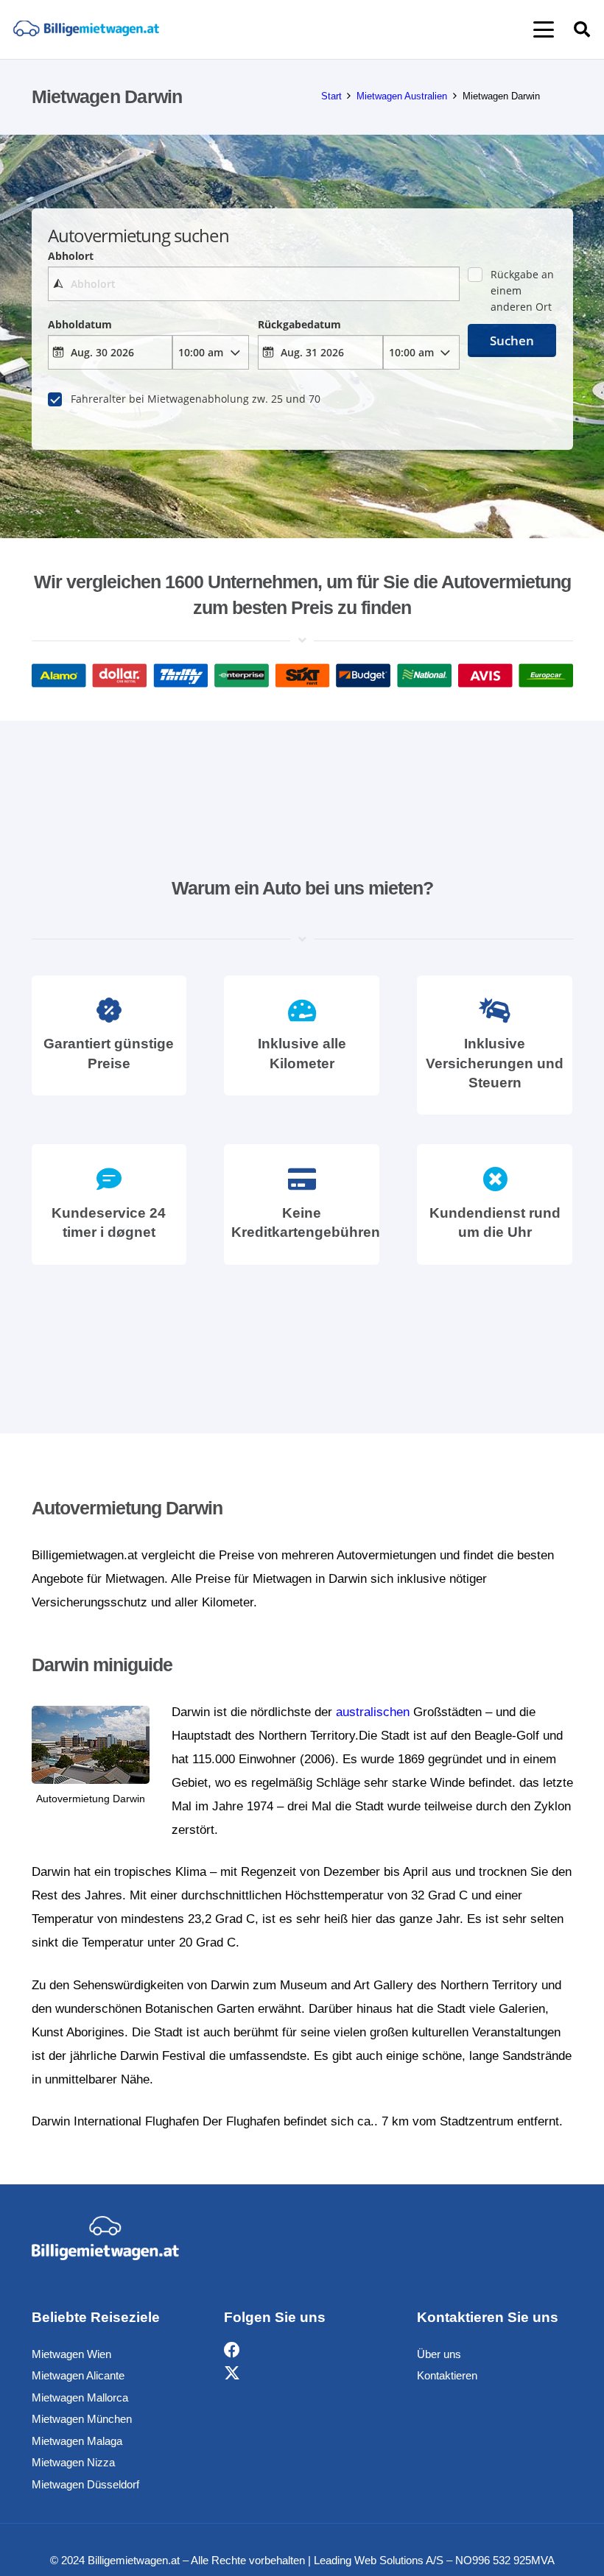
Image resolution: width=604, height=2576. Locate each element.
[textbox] (254, 284)
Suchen (512, 340)
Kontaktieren (447, 2375)
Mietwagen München (82, 2419)
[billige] (86, 30)
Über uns (439, 2354)
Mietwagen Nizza (73, 2462)
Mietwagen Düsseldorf (85, 2484)
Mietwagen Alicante (78, 2375)
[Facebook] (232, 2350)
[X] (232, 2374)
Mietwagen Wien (71, 2354)
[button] (543, 29)
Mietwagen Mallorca (80, 2397)
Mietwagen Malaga (77, 2441)
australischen (373, 1712)
